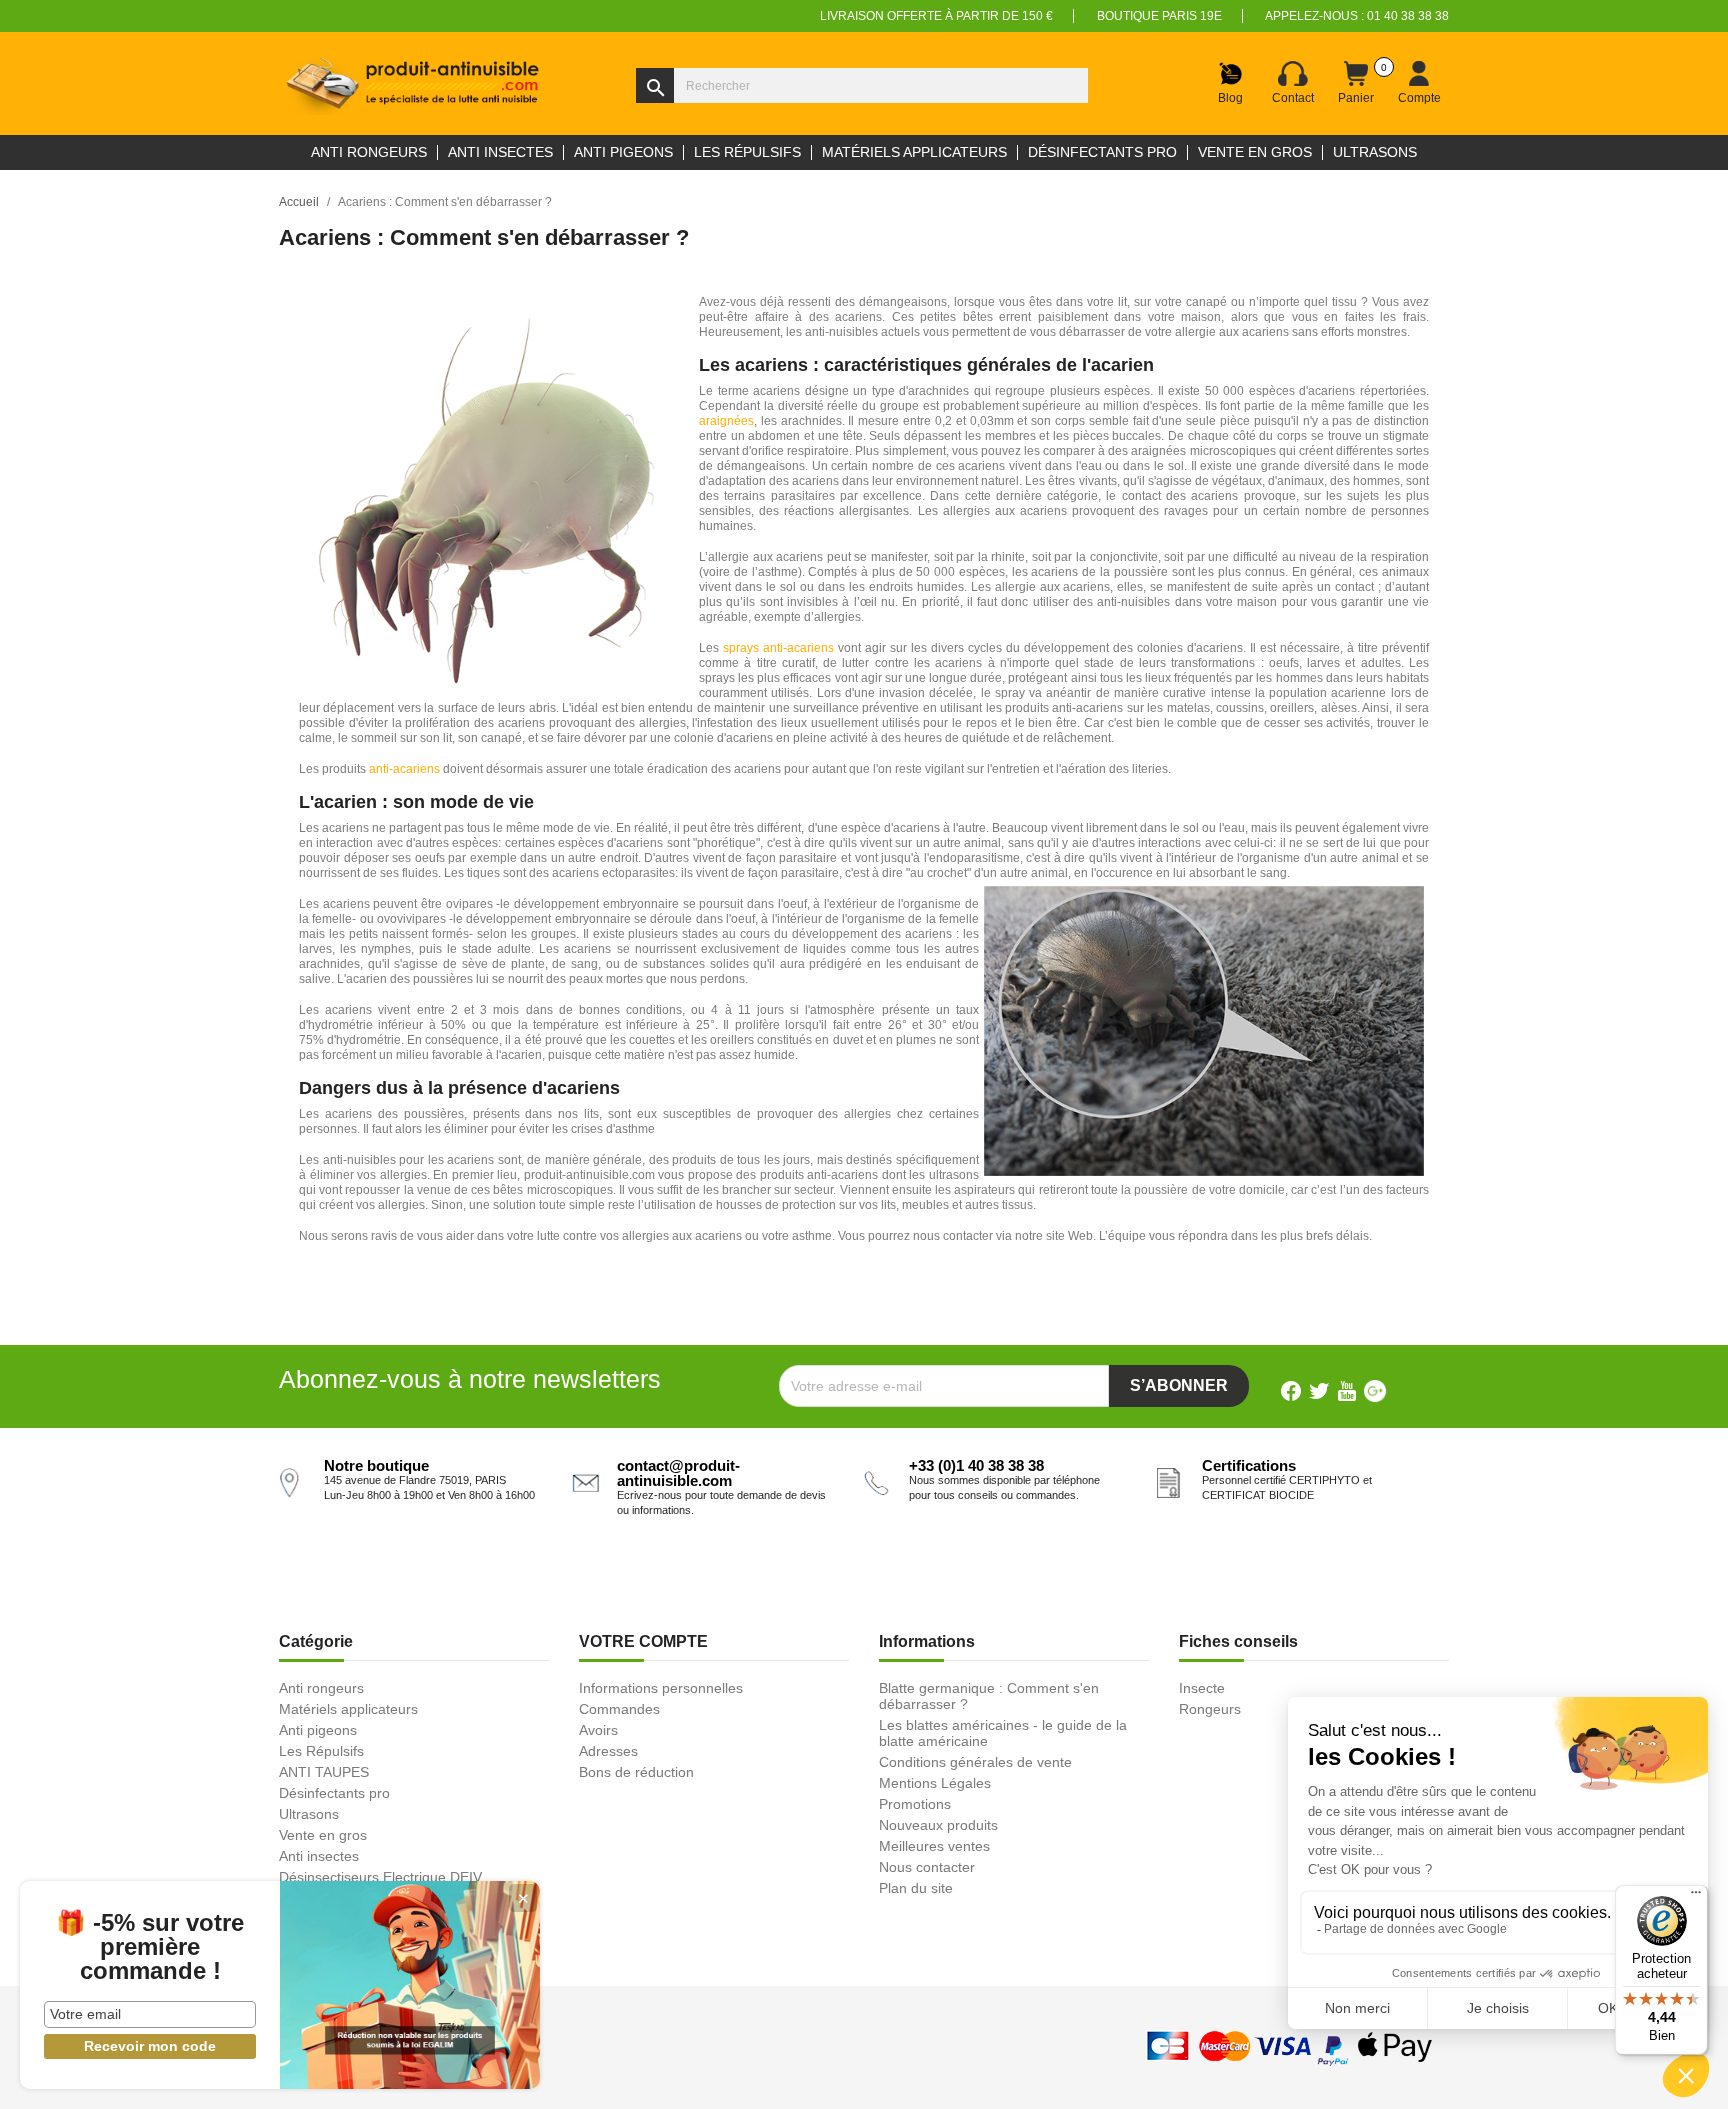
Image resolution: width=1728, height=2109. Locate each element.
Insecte (1202, 1688)
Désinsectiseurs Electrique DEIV (380, 1877)
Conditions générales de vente (975, 1762)
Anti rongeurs (321, 1688)
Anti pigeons (318, 1730)
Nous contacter (927, 1867)
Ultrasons (309, 1814)
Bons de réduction (636, 1772)
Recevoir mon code (150, 2046)
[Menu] (1696, 1897)
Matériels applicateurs (348, 1709)
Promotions (915, 1804)
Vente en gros (323, 1835)
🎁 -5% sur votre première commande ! (150, 1947)
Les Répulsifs (321, 1751)
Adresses (608, 1751)
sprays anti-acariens (778, 648)
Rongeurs (1210, 1709)
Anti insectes (319, 1856)
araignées (726, 421)
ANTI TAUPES (324, 1772)
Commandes (619, 1709)
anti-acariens (404, 769)
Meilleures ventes (934, 1846)
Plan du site (916, 1888)
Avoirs (598, 1730)
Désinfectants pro (334, 1793)
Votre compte (643, 1641)
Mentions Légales (935, 1783)
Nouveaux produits (938, 1825)
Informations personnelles (661, 1688)
